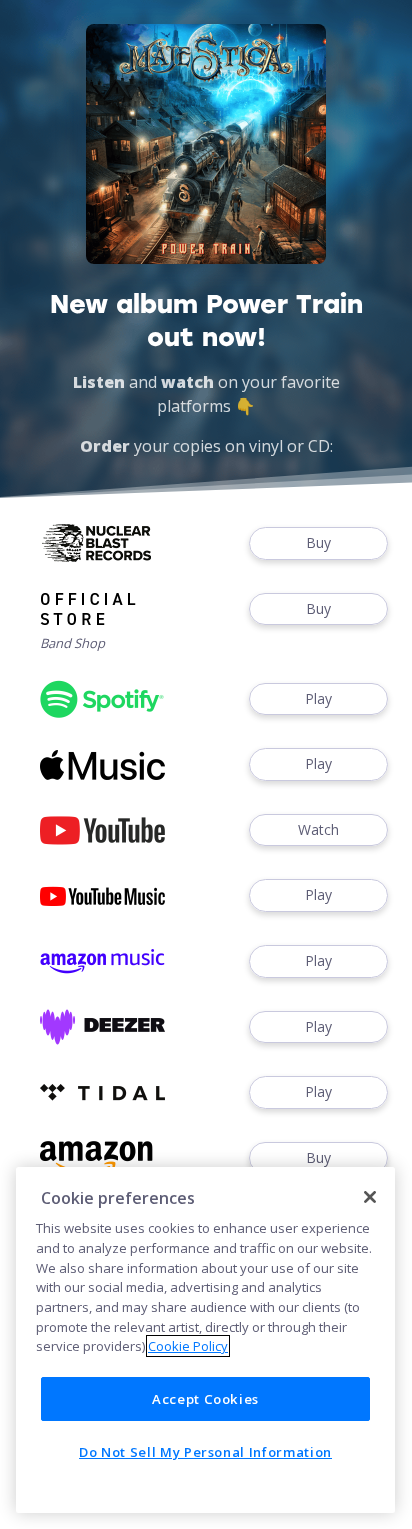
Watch (318, 829)
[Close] (370, 1197)
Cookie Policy (188, 1346)
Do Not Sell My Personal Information (205, 1452)
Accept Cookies (205, 1399)
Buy (318, 542)
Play (318, 698)
